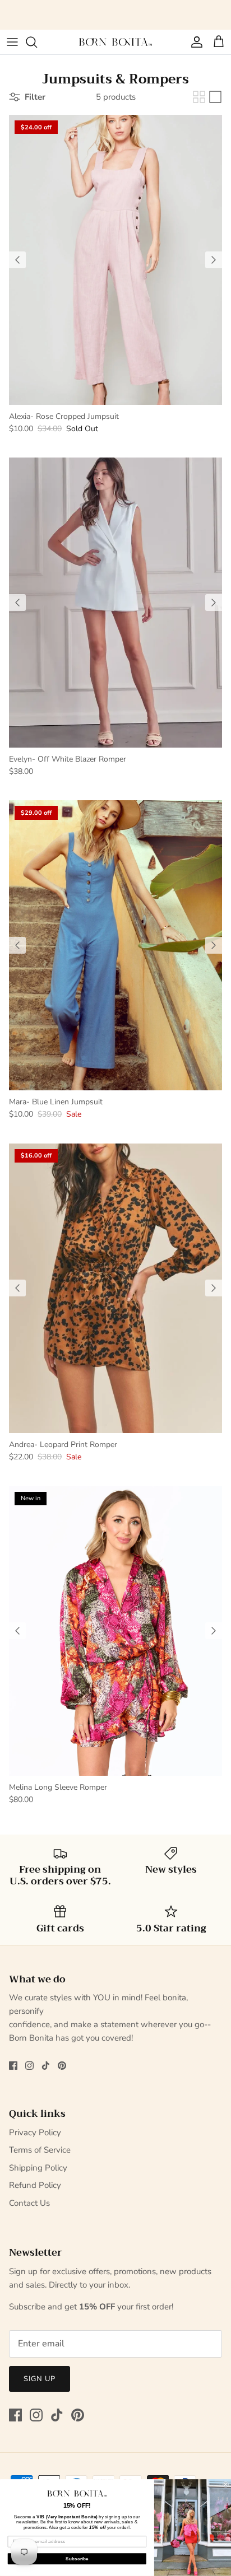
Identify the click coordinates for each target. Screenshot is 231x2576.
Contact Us (29, 2203)
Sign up (40, 2379)
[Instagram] (29, 2066)
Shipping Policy (38, 2168)
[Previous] (17, 260)
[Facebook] (13, 2066)
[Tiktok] (46, 2066)
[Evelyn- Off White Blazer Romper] (115, 602)
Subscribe (77, 2559)
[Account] (194, 42)
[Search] (37, 42)
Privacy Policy (35, 2132)
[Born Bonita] (115, 42)
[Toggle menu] (12, 42)
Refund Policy (35, 2185)
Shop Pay (174, 11)
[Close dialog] (226, 2485)
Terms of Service (40, 2150)
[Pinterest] (62, 2066)
